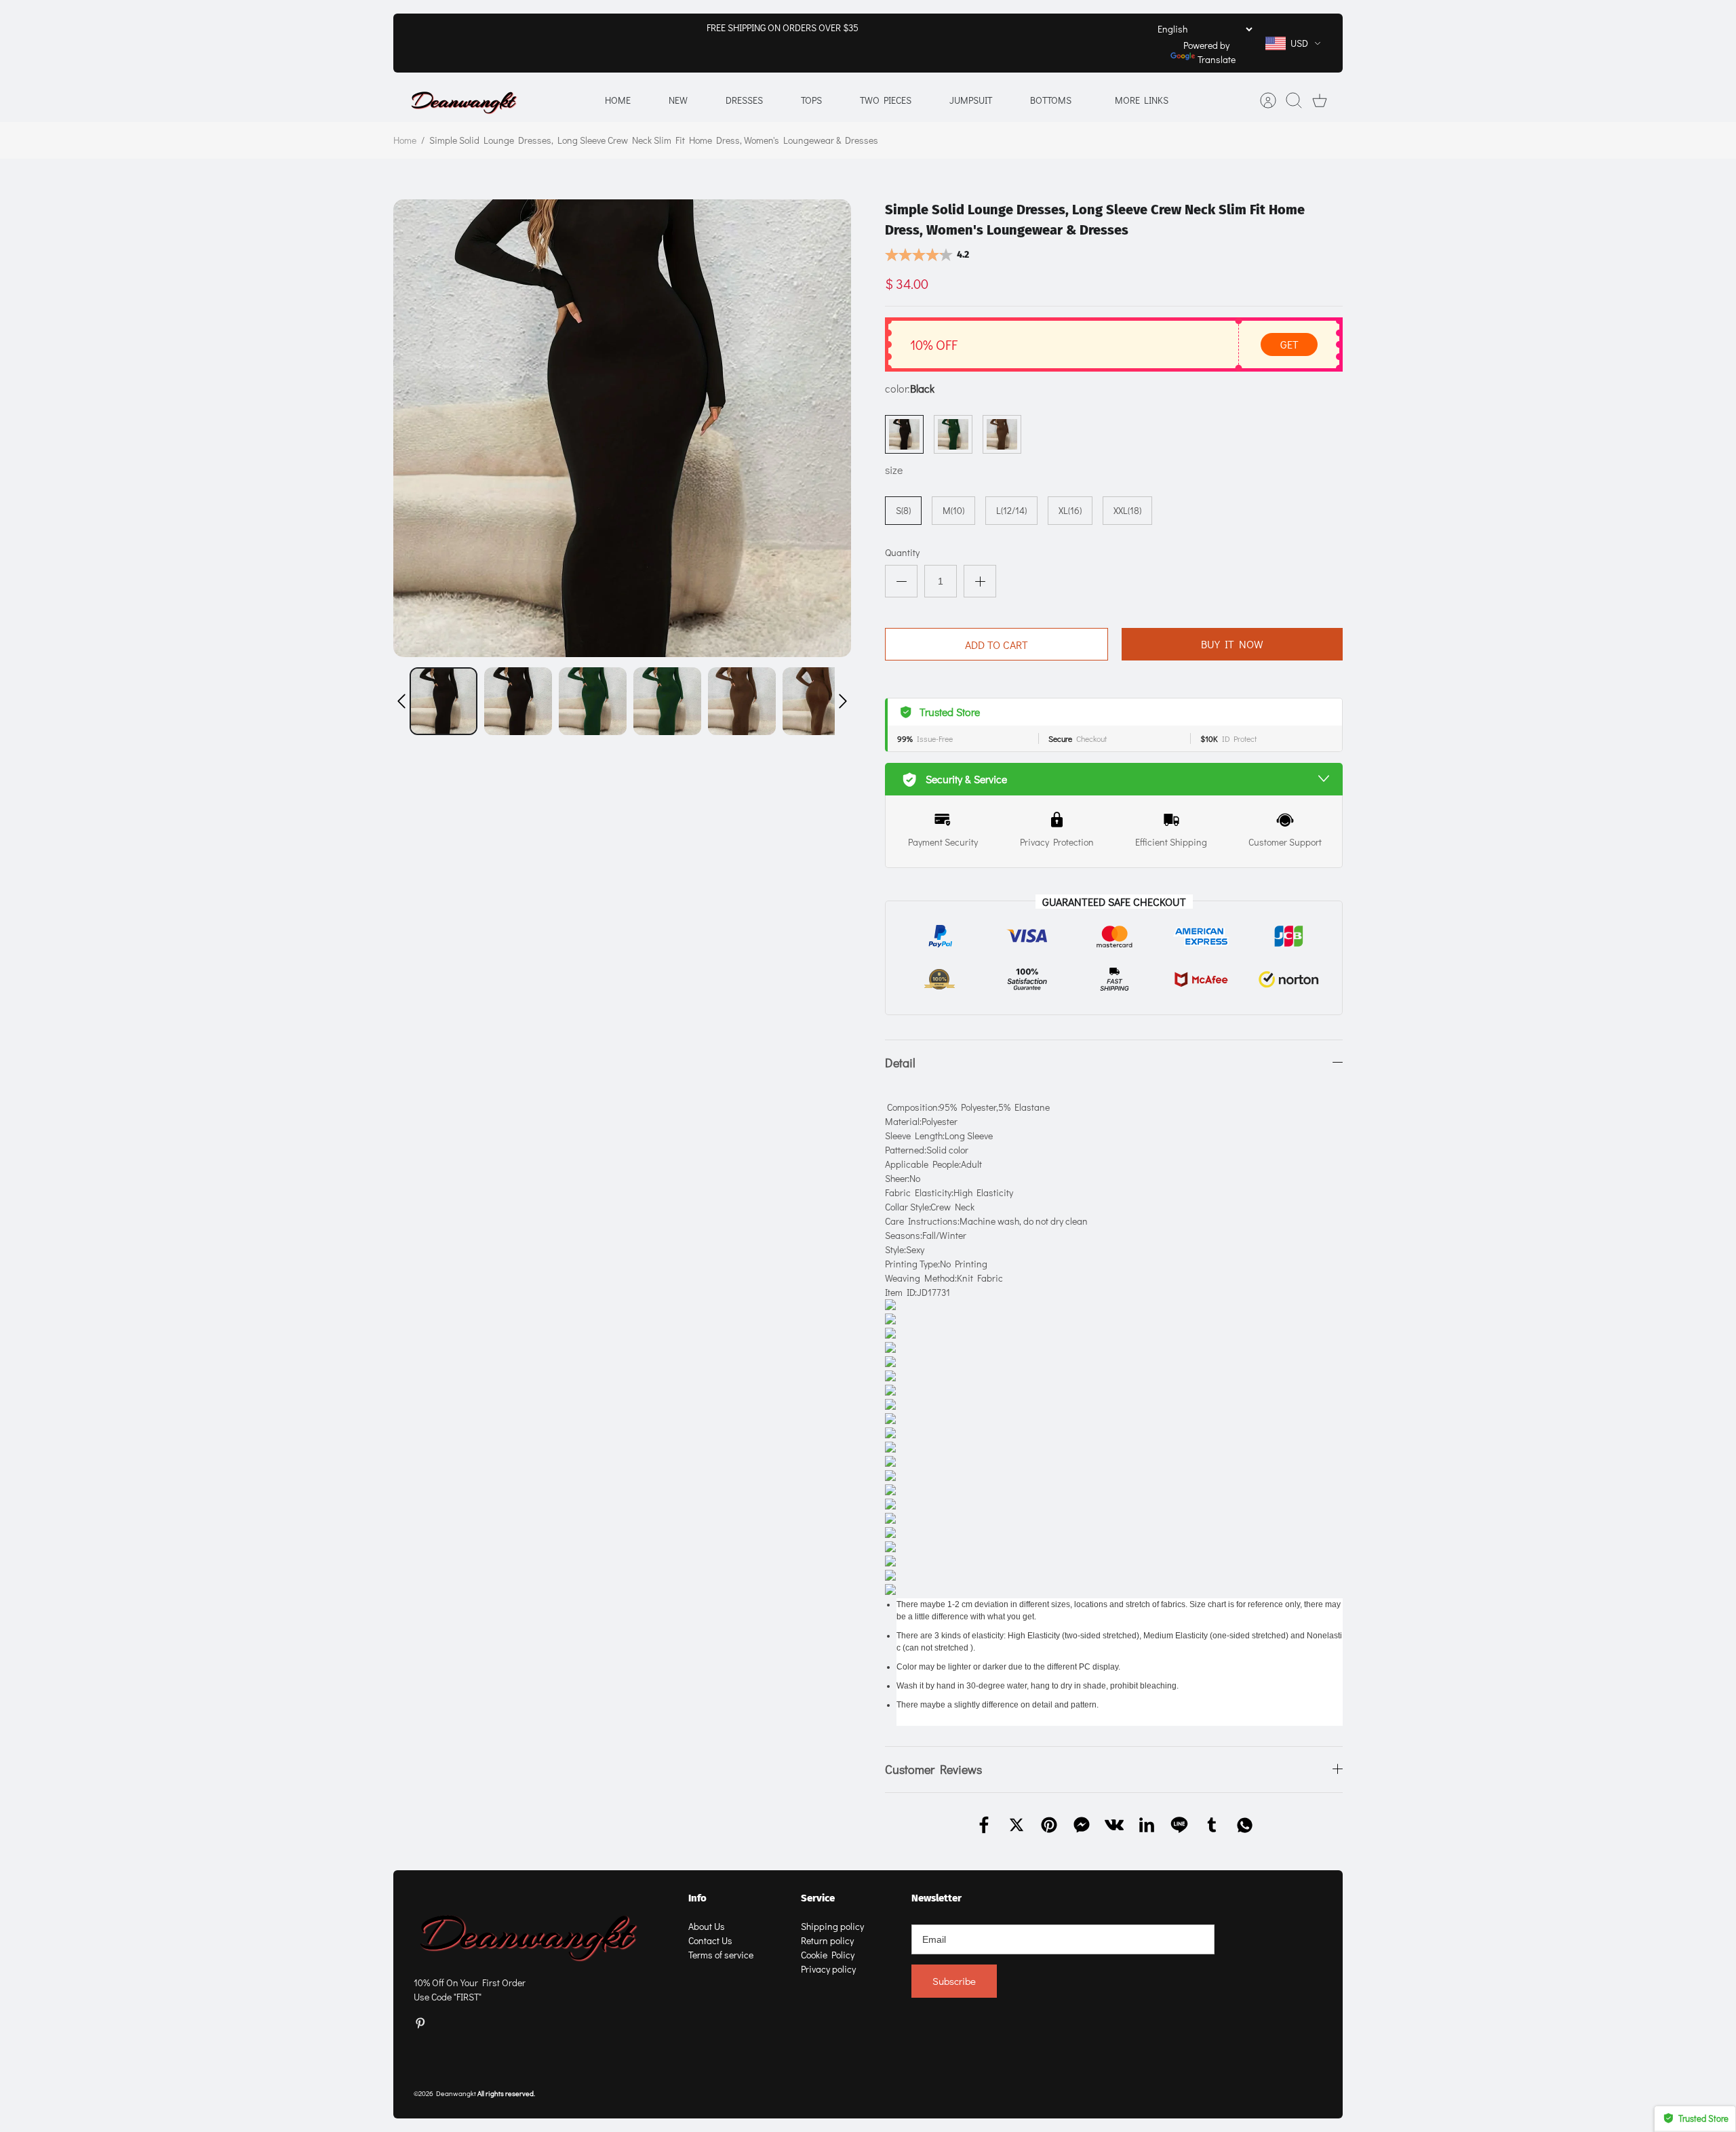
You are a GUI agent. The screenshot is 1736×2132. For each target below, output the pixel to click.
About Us (707, 1926)
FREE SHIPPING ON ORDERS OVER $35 (783, 27)
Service (818, 1898)
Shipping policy (832, 1926)
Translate (1217, 59)
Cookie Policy (828, 1955)
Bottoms (1051, 100)
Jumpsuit (971, 100)
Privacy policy (828, 1969)
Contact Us (710, 1940)
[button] (401, 701)
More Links (1142, 100)
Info (697, 1898)
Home (618, 100)
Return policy (827, 1940)
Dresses (744, 100)
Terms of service (721, 1955)
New (678, 100)
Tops (811, 100)
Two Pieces (886, 100)
